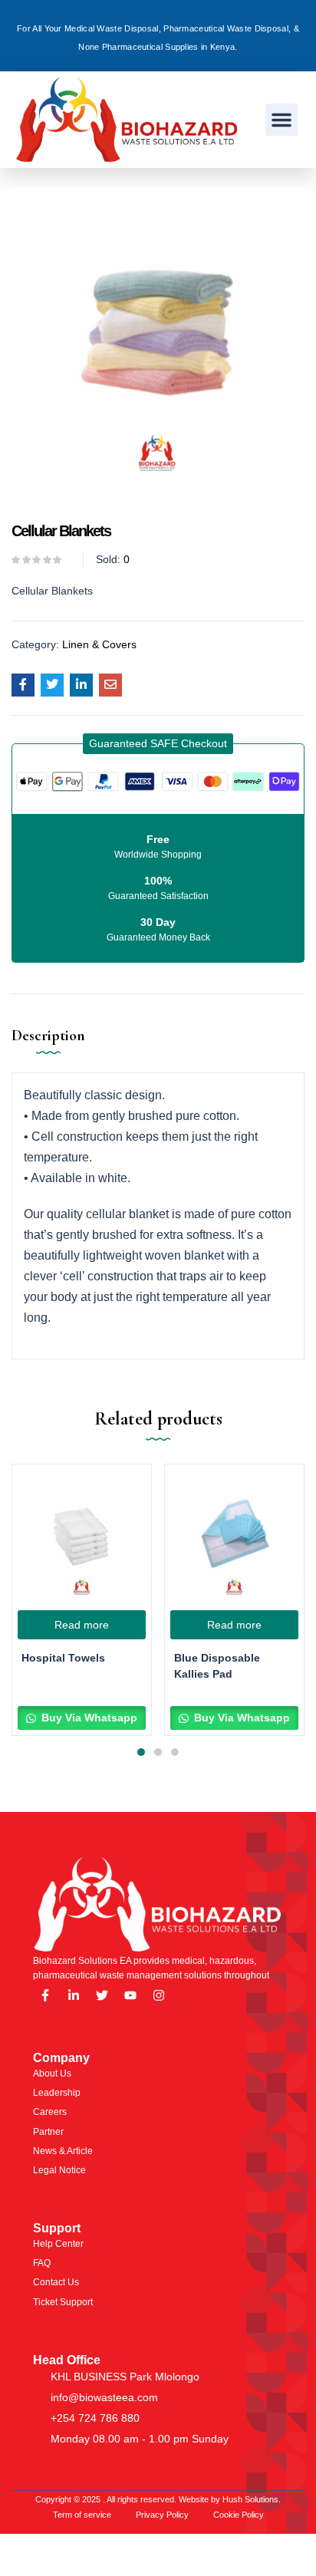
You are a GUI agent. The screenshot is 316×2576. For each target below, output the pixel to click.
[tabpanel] (82, 1600)
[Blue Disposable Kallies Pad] (234, 1534)
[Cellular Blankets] (23, 685)
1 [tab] (141, 1752)
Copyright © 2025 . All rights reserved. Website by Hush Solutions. (158, 2499)
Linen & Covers (99, 644)
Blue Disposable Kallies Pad (217, 1666)
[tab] (54, 1047)
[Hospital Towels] (82, 1534)
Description (48, 1036)
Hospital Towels (63, 1658)
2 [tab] (158, 1752)
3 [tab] (175, 1752)
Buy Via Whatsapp (88, 1718)
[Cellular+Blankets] (52, 685)
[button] (281, 120)
